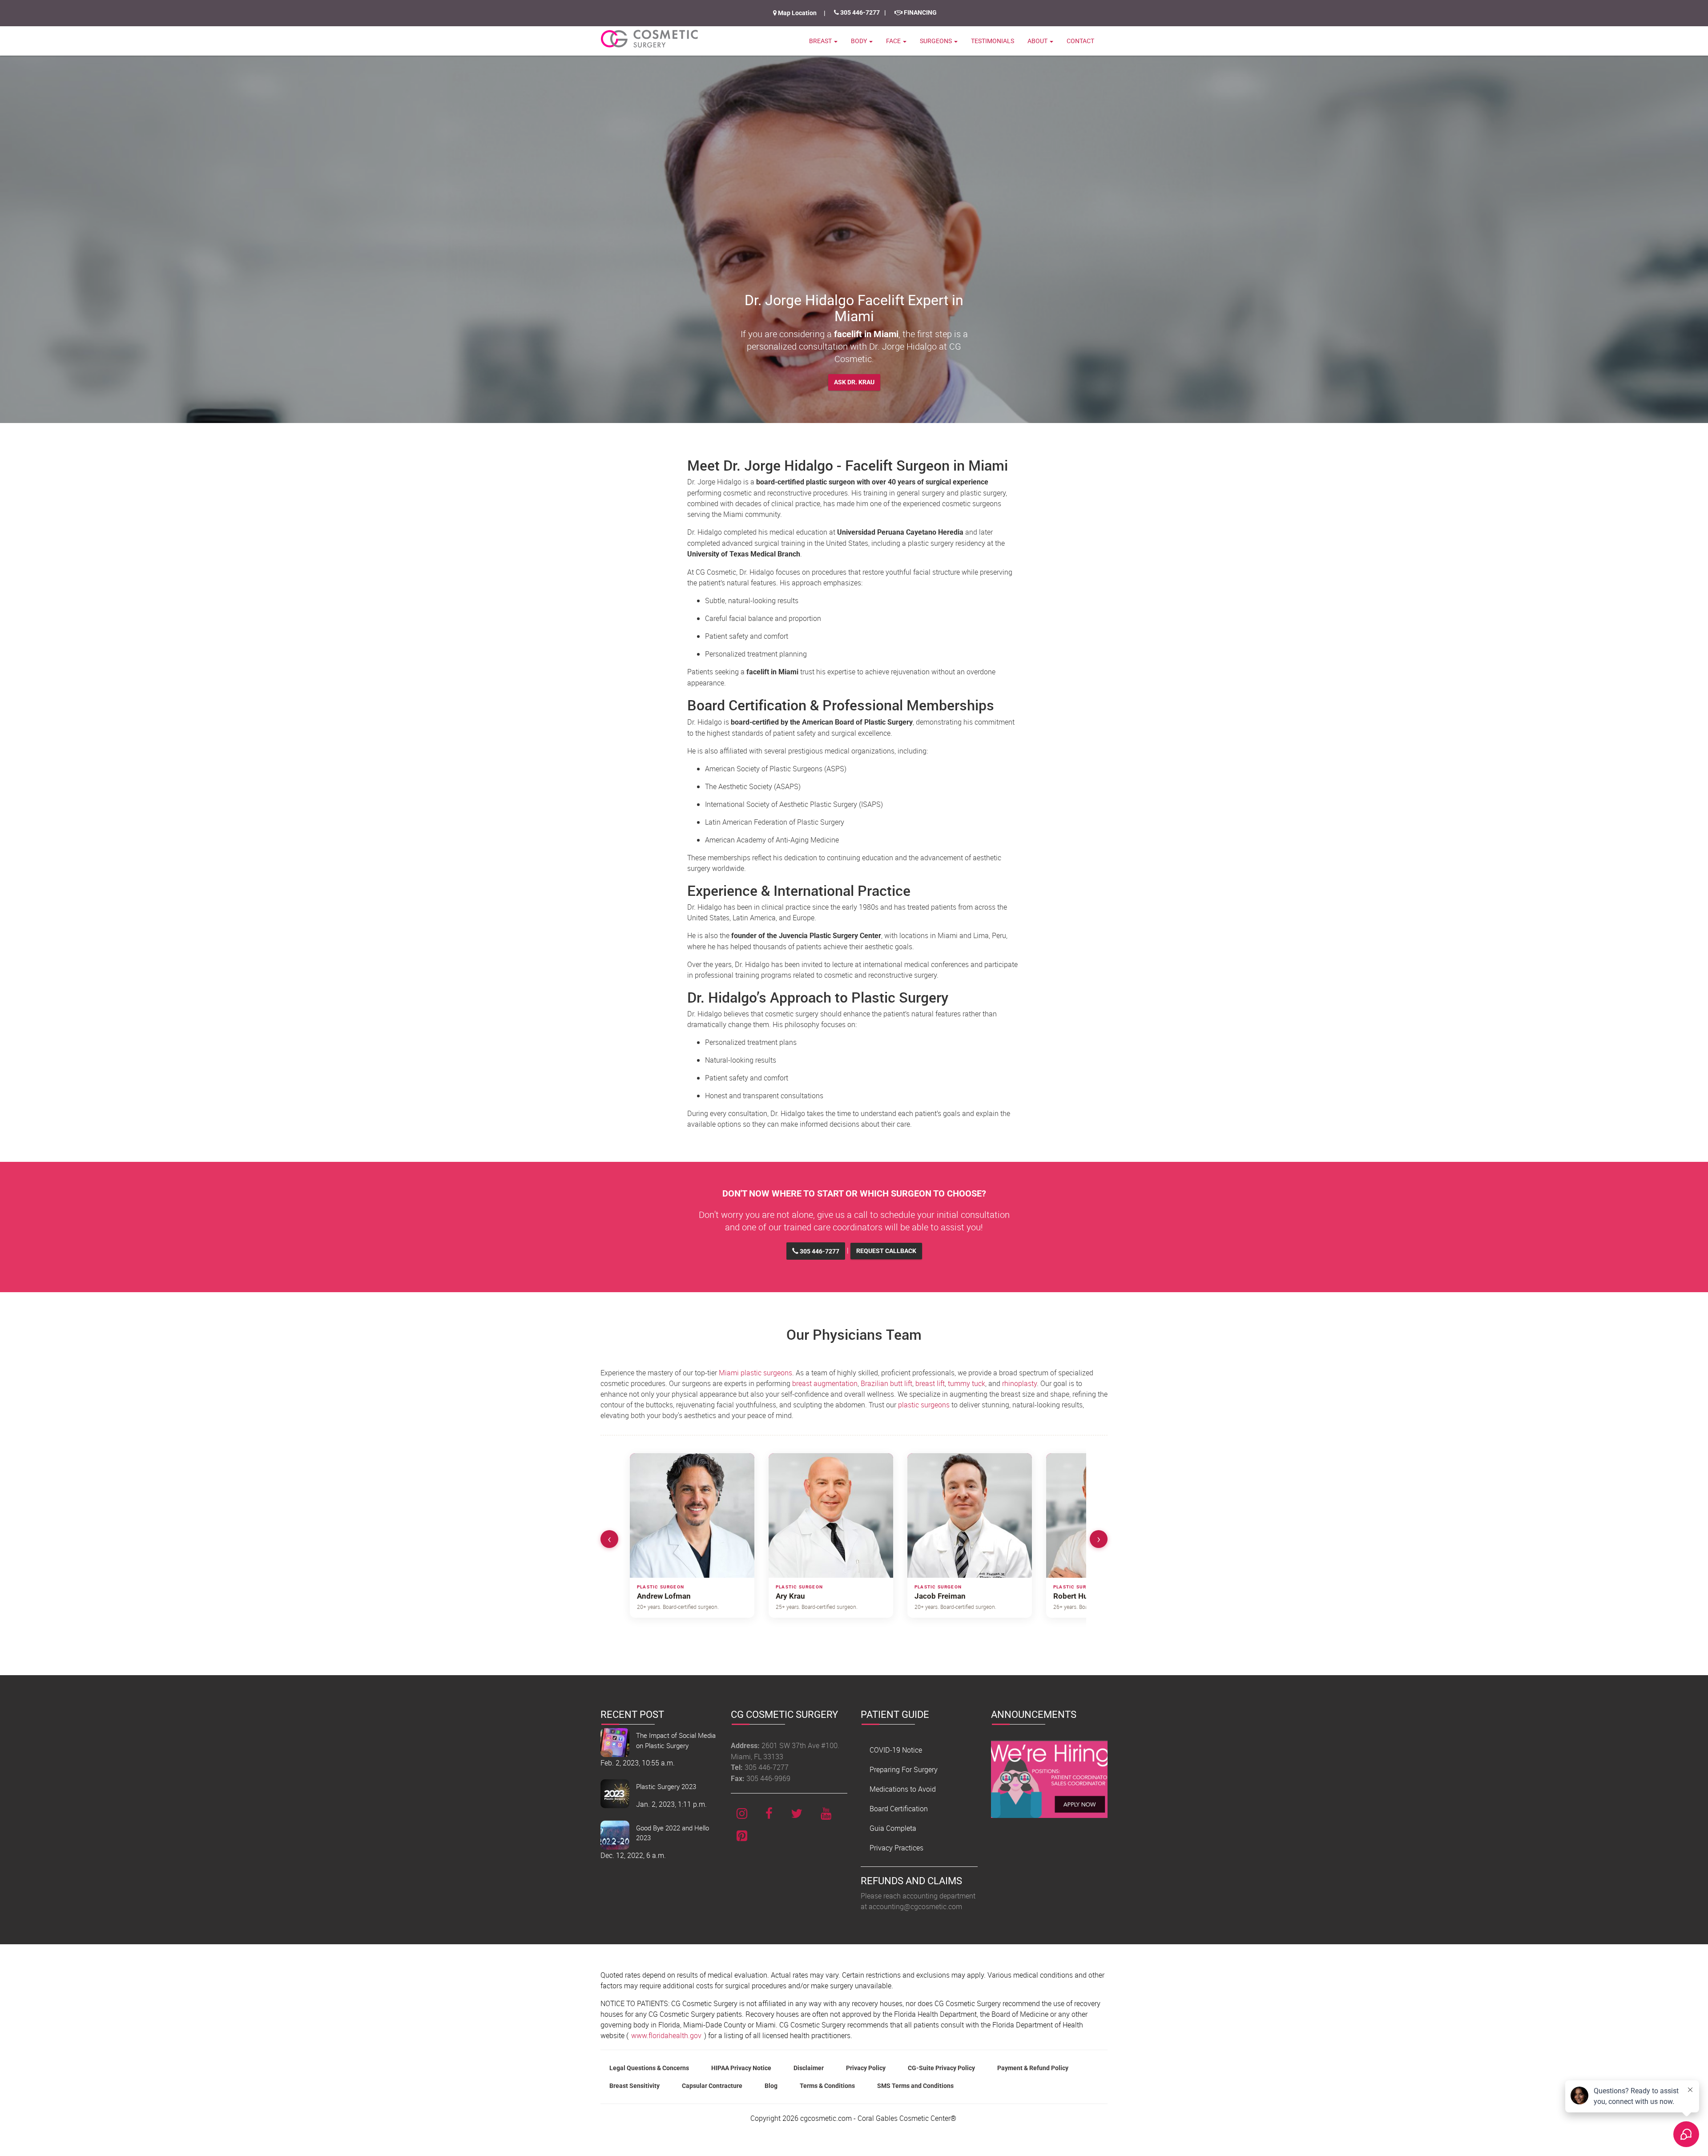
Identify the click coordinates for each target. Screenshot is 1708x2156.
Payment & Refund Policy (1033, 2068)
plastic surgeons (924, 1405)
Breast (821, 41)
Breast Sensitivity (634, 2086)
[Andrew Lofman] (692, 1515)
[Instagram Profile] (742, 1813)
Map (797, 13)
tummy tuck (967, 1383)
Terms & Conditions (827, 2086)
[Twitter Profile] (797, 1813)
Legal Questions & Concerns (649, 2068)
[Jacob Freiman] (970, 1515)
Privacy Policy (866, 2068)
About (1038, 41)
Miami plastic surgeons (755, 1373)
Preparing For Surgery (904, 1769)
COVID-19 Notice (896, 1750)
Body (860, 41)
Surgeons (937, 41)
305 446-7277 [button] (819, 1251)
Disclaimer (809, 2068)
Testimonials (993, 41)
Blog (771, 2086)
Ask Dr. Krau (854, 382)
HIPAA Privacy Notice (741, 2068)
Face (894, 41)
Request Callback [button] (886, 1251)
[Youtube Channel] (826, 1813)
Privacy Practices (896, 1848)
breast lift (930, 1383)
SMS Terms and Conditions (915, 2086)
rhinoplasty (1019, 1383)
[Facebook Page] (769, 1813)
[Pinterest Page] (742, 1836)
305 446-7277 (859, 12)
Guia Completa (893, 1828)
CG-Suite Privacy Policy (941, 2068)
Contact (1080, 41)
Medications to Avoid (903, 1789)
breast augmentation (825, 1383)
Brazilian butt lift (886, 1383)
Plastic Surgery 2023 (666, 1786)
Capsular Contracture (712, 2086)
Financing (920, 12)
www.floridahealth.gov (666, 2035)
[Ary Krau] (831, 1515)
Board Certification (899, 1809)
